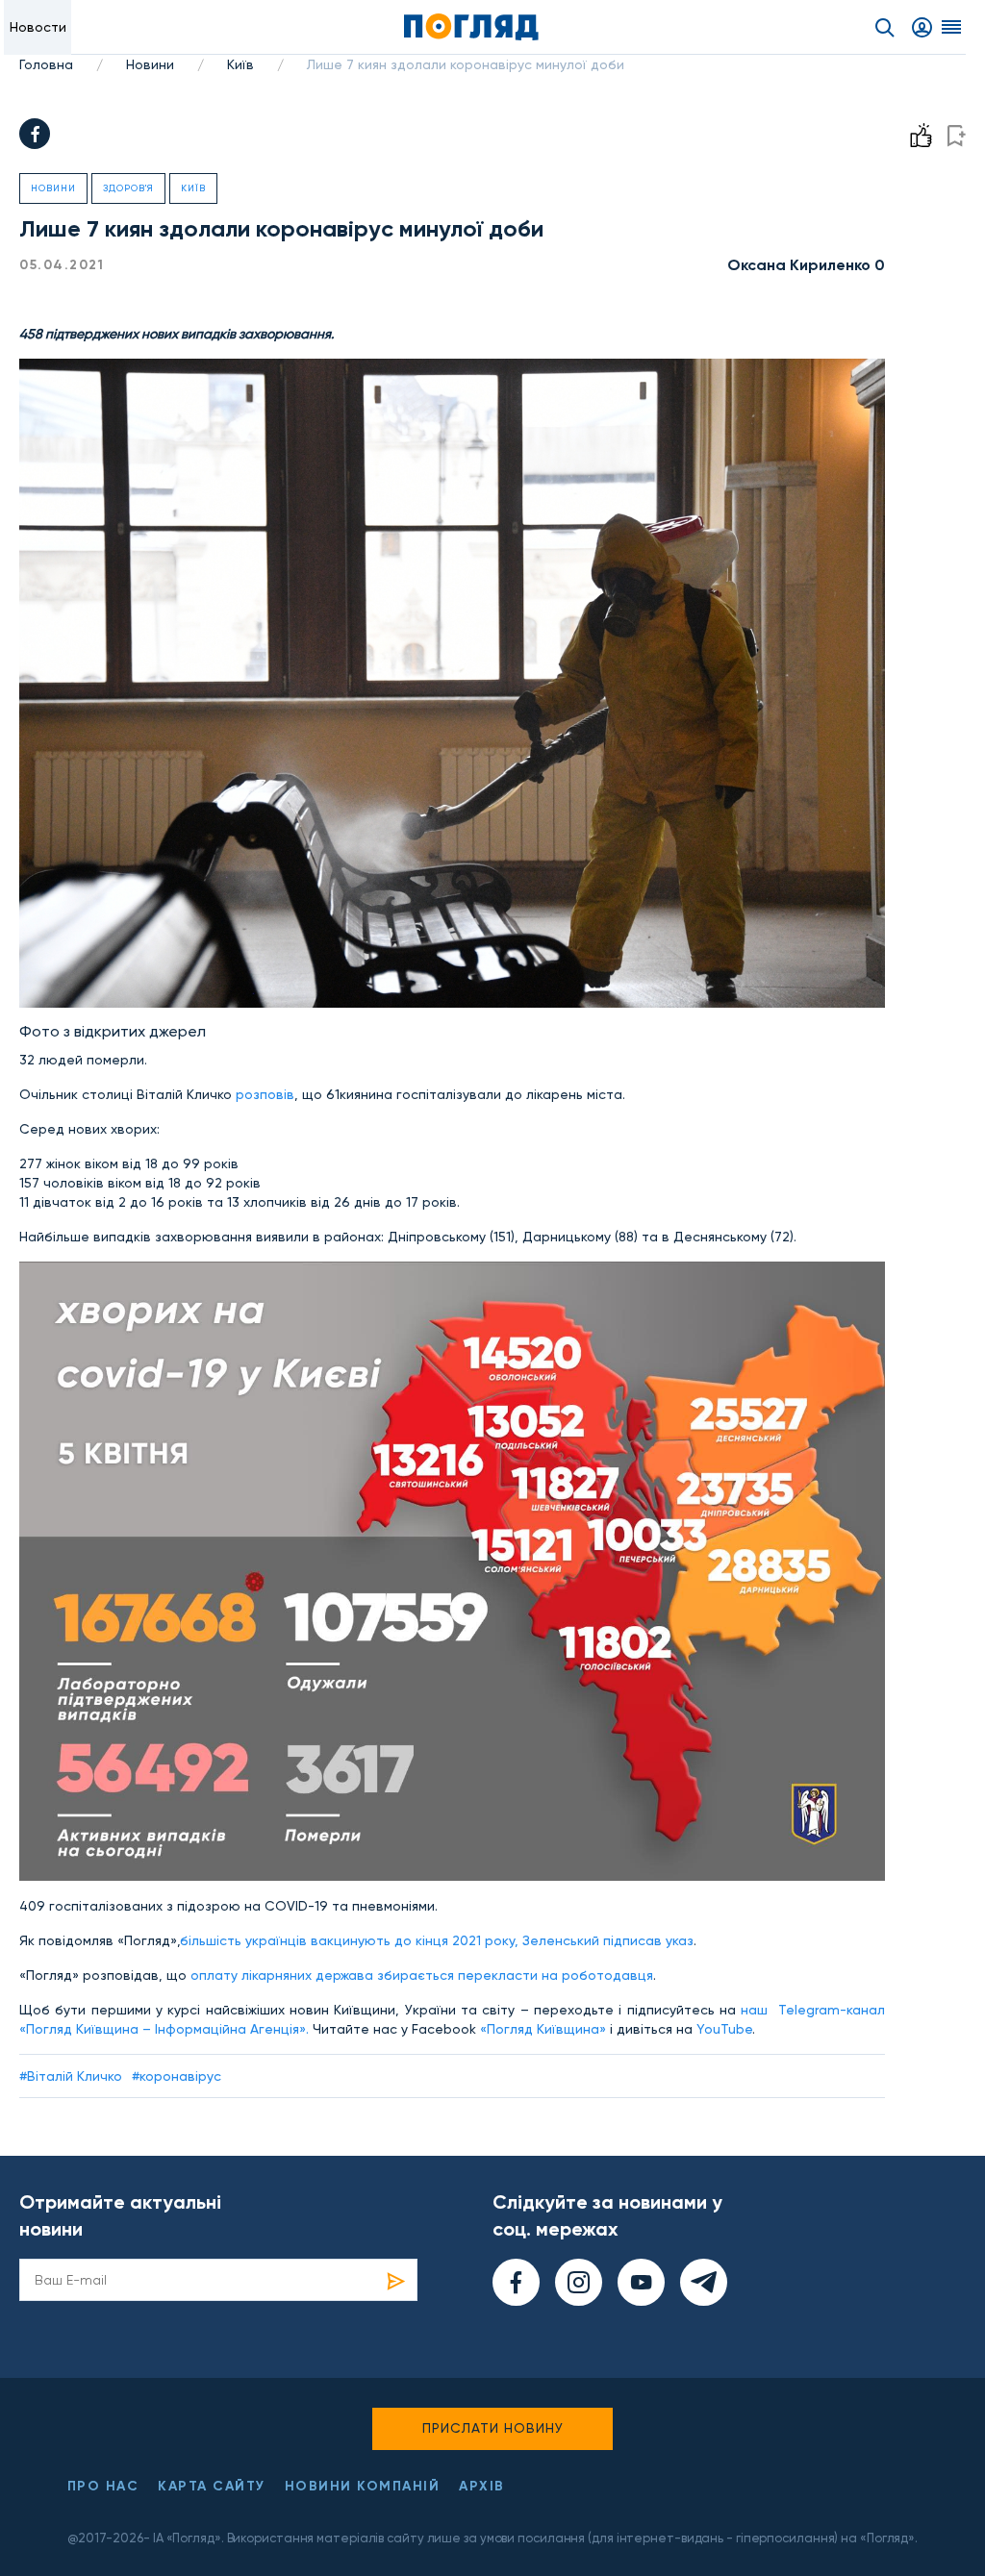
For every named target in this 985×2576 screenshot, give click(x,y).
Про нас (103, 2486)
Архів (482, 2486)
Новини (150, 64)
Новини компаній (363, 2486)
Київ (240, 64)
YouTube (724, 2029)
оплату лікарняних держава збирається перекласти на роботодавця (422, 1975)
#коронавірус (177, 2076)
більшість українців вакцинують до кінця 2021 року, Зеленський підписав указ (437, 1940)
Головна (46, 64)
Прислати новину (493, 2428)
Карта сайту (212, 2486)
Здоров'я (128, 188)
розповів (265, 1094)
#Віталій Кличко (71, 2076)
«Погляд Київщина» (543, 2029)
